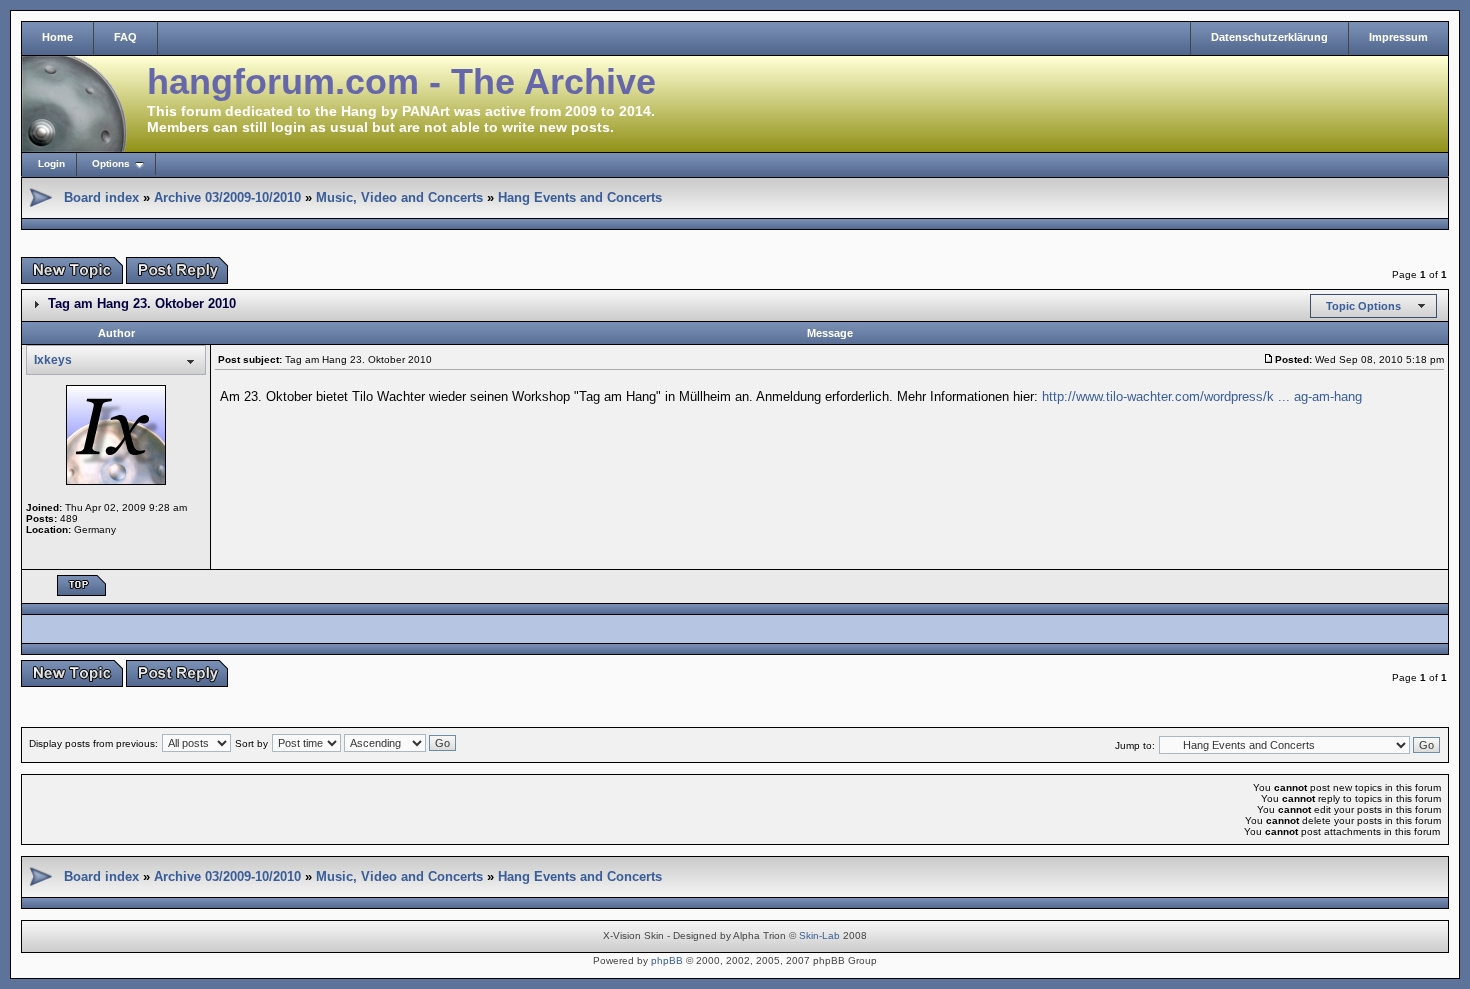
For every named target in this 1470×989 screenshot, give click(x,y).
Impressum (1398, 37)
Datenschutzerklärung (1269, 37)
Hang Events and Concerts (580, 197)
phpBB (667, 960)
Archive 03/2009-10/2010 (227, 197)
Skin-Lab (819, 935)
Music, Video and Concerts (399, 197)
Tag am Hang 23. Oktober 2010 (142, 303)
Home (57, 37)
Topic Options (1363, 306)
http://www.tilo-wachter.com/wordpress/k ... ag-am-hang (1202, 396)
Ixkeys (53, 360)
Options (111, 163)
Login (51, 163)
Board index (101, 197)
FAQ (125, 37)
